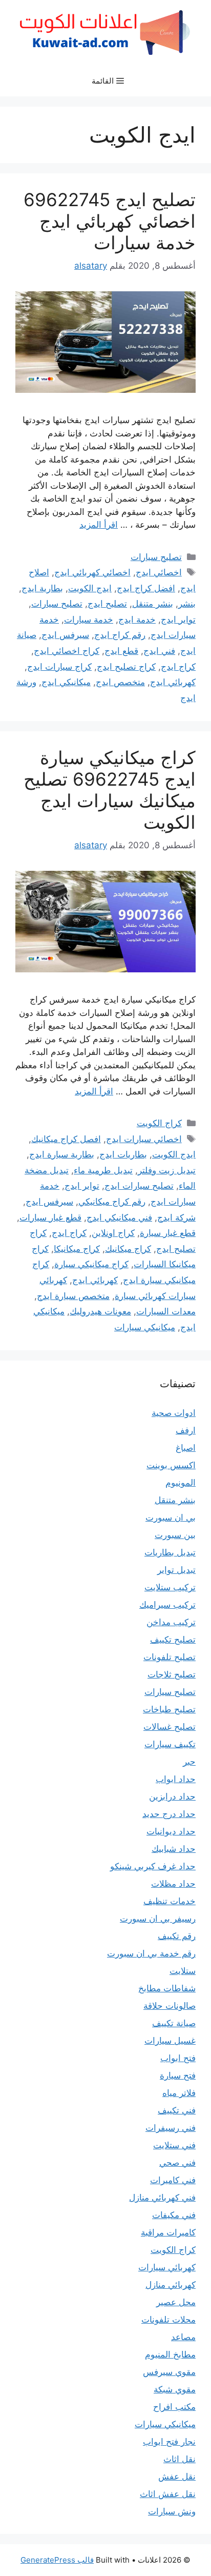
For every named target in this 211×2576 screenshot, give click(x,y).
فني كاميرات (173, 2180)
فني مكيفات (174, 2215)
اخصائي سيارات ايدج (144, 1139)
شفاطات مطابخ (167, 1988)
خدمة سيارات (89, 620)
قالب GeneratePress (57, 2560)
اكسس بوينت (171, 1465)
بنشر (187, 604)
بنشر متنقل (153, 604)
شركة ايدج (176, 1217)
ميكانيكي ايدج (66, 682)
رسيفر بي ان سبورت (158, 1919)
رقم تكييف (177, 1936)
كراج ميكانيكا (77, 1249)
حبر (189, 1762)
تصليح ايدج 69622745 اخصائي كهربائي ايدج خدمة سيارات (110, 221)
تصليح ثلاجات (172, 1674)
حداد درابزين (172, 1796)
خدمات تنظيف (170, 1901)
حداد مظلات (173, 1884)
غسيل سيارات (170, 2041)
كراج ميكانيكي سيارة (91, 1264)
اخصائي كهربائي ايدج (92, 572)
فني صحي (177, 2163)
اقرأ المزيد (99, 525)
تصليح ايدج (107, 604)
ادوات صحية (174, 1413)
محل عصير (176, 2302)
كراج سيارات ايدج (59, 667)
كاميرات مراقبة (168, 2232)
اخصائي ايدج (159, 572)
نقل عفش (177, 2477)
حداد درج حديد (169, 1814)
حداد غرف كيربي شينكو (153, 1866)
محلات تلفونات (168, 2320)
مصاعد (183, 2337)
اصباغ (186, 1448)
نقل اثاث (180, 2459)
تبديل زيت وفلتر (167, 1170)
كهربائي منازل (171, 2285)
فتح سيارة (178, 2075)
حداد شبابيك (174, 1849)
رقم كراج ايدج (120, 635)
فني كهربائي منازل (162, 2198)
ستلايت (183, 1971)
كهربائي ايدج (173, 682)
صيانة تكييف (174, 2023)
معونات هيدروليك (100, 1311)
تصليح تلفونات (170, 1657)
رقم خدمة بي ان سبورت (151, 1953)
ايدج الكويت (90, 588)
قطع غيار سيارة (168, 1233)
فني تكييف (177, 2110)
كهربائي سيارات (167, 2267)
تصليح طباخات (169, 1709)
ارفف (186, 1430)
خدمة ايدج (137, 620)
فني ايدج (159, 651)
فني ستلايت (174, 2145)
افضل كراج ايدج (146, 588)
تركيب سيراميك (167, 1605)
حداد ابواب (176, 1779)
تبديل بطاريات (170, 1552)
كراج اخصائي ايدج (67, 651)
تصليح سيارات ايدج (139, 1186)
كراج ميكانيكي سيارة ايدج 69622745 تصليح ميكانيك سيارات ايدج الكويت (110, 790)
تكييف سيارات (170, 1744)
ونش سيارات (172, 2511)
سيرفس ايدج (65, 635)
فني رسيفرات (171, 2128)
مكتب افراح (174, 2407)
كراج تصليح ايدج (126, 667)
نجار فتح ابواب (169, 2442)
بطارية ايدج (42, 588)
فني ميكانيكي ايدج (119, 1217)
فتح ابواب (178, 2058)
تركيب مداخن (171, 1622)
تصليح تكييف (173, 1640)
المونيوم (181, 1483)
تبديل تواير (176, 1570)
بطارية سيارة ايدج (62, 1154)
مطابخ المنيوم (170, 2354)
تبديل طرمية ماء (103, 1170)
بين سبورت (175, 1535)
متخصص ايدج (120, 682)
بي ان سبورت (171, 1517)
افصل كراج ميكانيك (66, 1139)
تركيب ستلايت (170, 1587)
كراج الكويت (159, 1123)
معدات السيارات (166, 1311)
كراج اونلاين (113, 1233)
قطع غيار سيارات (50, 1217)
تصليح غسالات (170, 1727)
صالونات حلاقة (170, 2006)
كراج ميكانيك (128, 1249)
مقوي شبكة (175, 2389)
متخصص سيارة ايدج (73, 1296)
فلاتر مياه (179, 2093)
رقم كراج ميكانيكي (112, 1202)
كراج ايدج (178, 667)
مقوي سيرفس (169, 2372)
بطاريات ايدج (123, 1154)
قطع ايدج (121, 651)
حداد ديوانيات (171, 1831)
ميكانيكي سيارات (145, 1327)
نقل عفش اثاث (168, 2494)
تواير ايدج (178, 620)
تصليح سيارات (156, 557)
